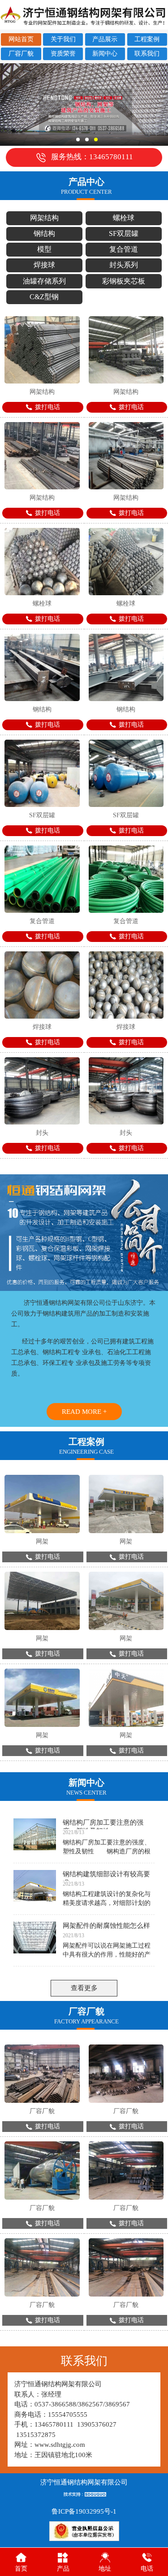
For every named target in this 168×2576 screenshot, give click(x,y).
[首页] (21, 2557)
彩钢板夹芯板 (124, 281)
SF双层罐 (124, 233)
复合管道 (124, 249)
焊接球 (44, 265)
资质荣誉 (63, 54)
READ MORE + (84, 1412)
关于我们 (63, 39)
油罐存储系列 (44, 281)
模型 (44, 249)
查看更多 (84, 1988)
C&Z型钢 (44, 297)
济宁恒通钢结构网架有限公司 (84, 2482)
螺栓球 (124, 218)
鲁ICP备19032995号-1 (84, 2511)
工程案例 (147, 39)
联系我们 (147, 54)
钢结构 (44, 233)
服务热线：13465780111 (92, 157)
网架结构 (44, 218)
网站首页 (21, 39)
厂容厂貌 (21, 54)
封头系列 (124, 265)
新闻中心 (105, 54)
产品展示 (105, 39)
